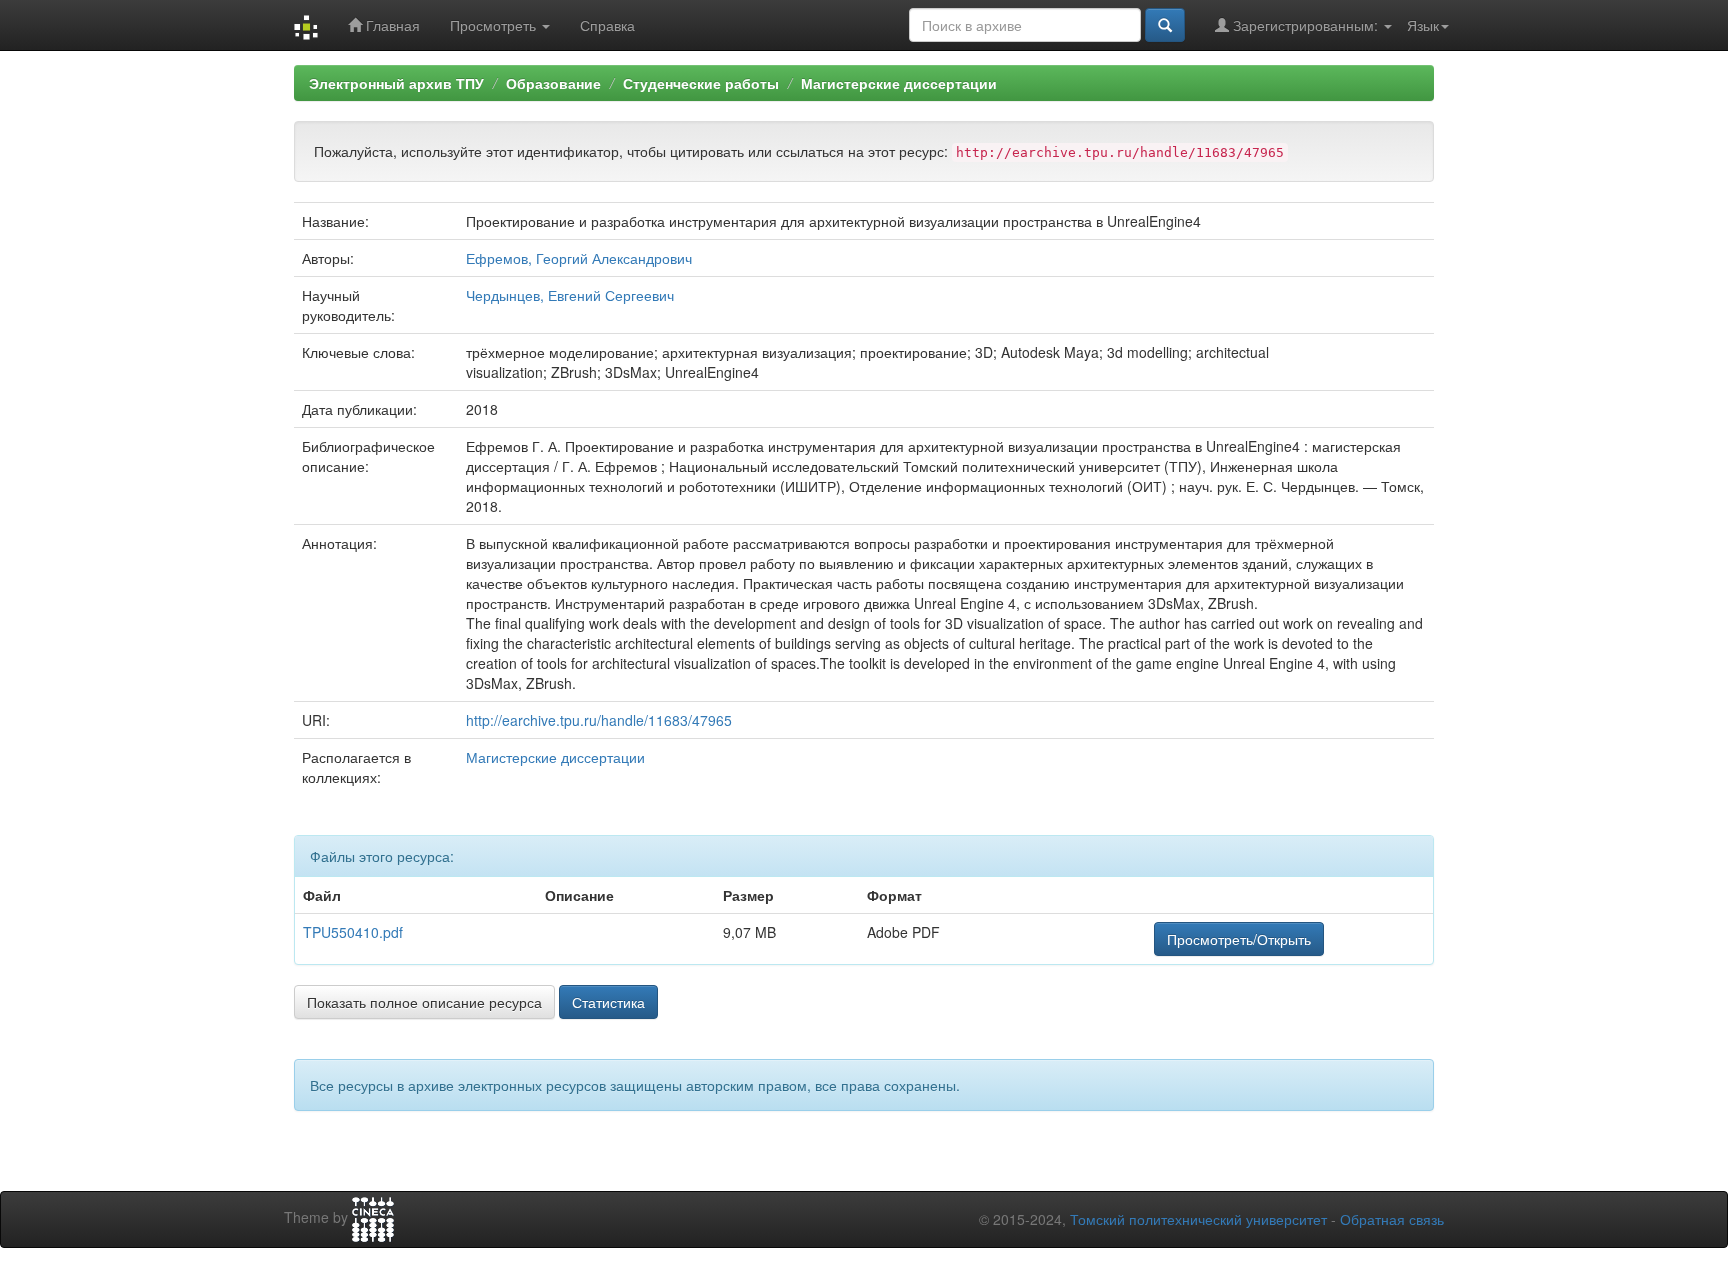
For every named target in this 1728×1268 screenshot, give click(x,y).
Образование (553, 83)
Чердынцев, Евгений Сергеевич (570, 295)
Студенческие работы (701, 83)
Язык (1423, 25)
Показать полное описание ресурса (424, 1002)
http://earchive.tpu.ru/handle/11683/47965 (599, 720)
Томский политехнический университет (1198, 1219)
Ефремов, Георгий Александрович (579, 258)
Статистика (608, 1002)
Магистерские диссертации (899, 83)
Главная (391, 25)
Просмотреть (495, 25)
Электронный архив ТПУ (396, 83)
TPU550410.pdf (353, 932)
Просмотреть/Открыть (1239, 939)
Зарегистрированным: (1305, 25)
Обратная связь (1392, 1219)
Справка (607, 25)
